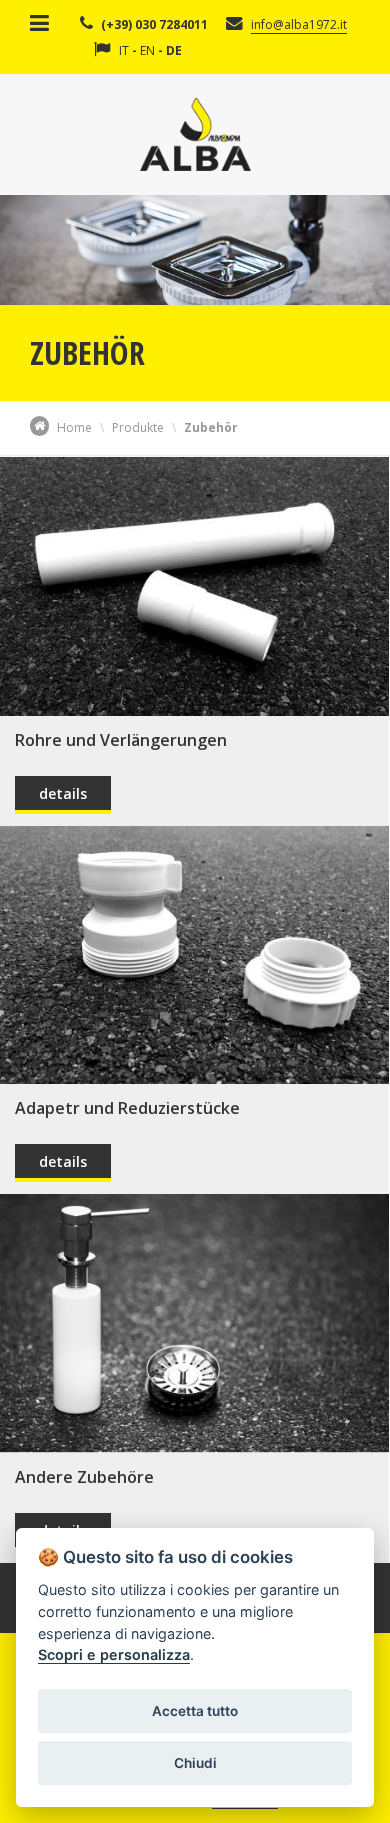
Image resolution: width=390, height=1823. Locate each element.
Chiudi (195, 1763)
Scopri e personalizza (114, 1654)
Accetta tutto (195, 1711)
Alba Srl (195, 134)
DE (174, 50)
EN (147, 50)
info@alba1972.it (299, 24)
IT (124, 50)
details (63, 793)
